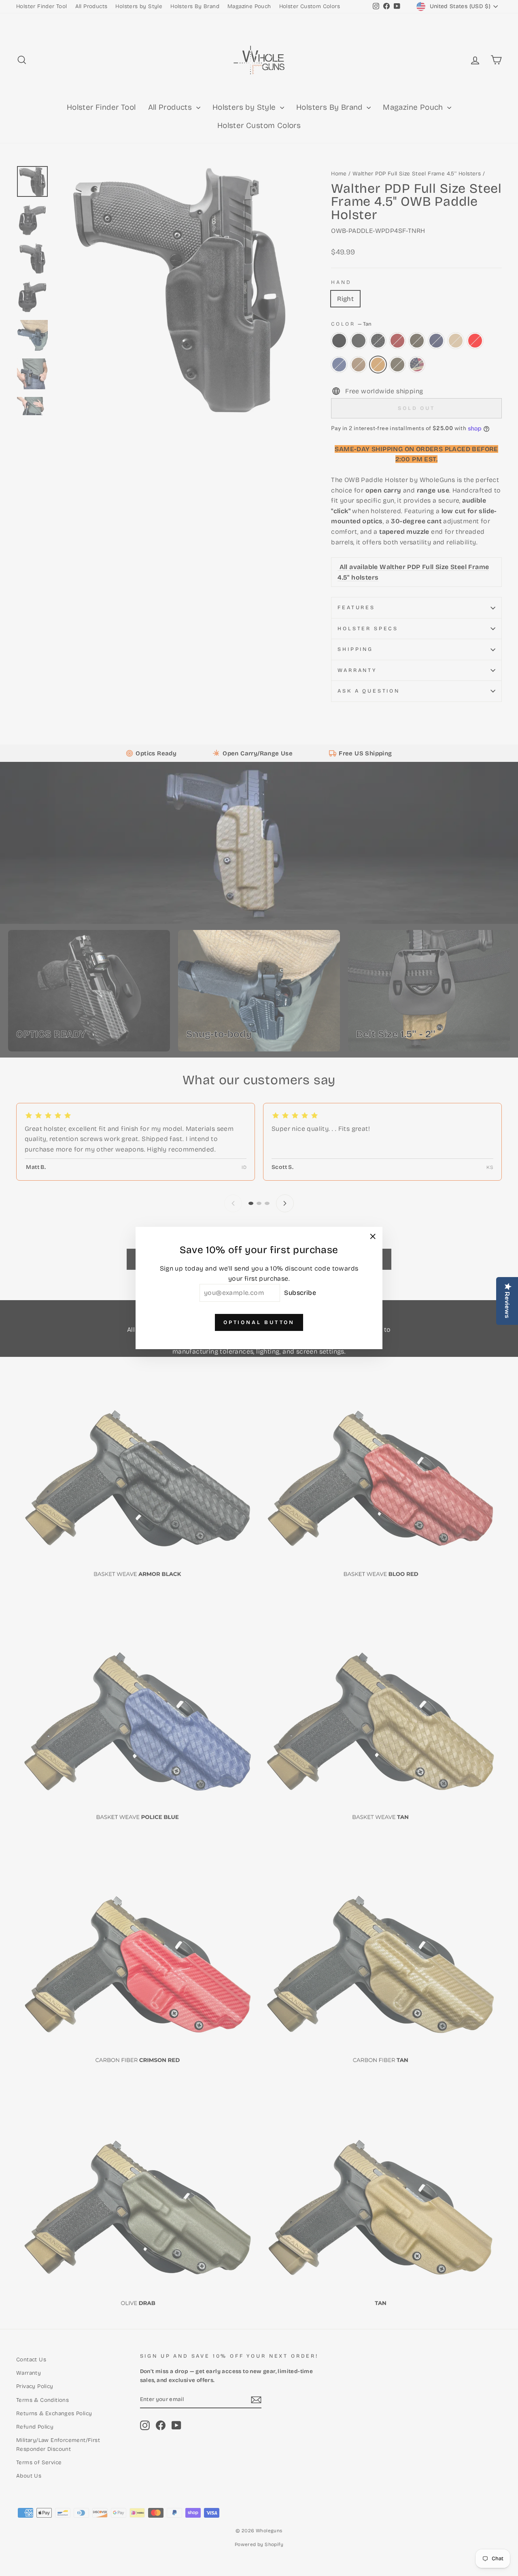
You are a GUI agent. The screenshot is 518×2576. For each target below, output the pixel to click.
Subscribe (300, 1293)
